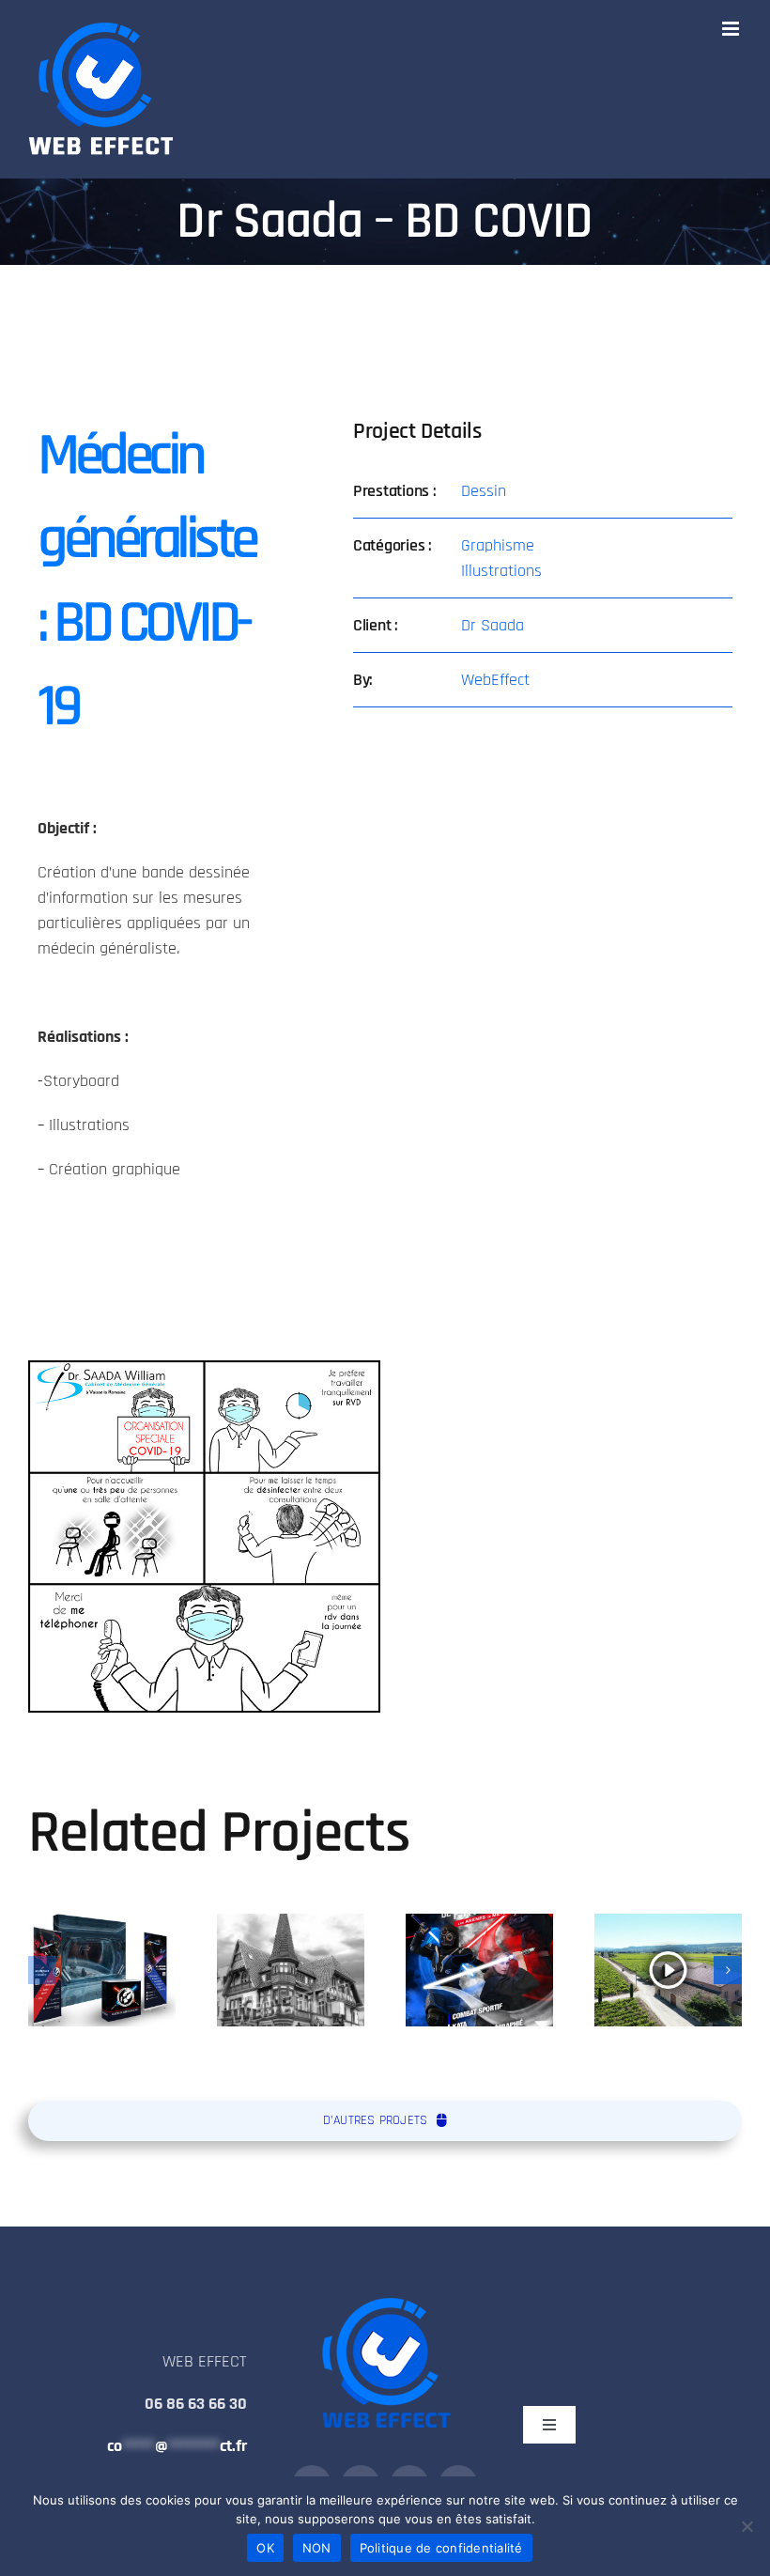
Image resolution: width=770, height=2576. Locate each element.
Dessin (484, 491)
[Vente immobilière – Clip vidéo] (668, 1970)
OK (265, 2548)
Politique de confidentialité (441, 2548)
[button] (42, 1970)
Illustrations (501, 571)
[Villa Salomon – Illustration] (291, 1970)
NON (317, 2548)
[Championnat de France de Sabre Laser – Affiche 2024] (479, 1970)
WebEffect (495, 680)
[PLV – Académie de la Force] (102, 1970)
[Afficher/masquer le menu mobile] (732, 29)
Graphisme (498, 545)
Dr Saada (493, 625)
